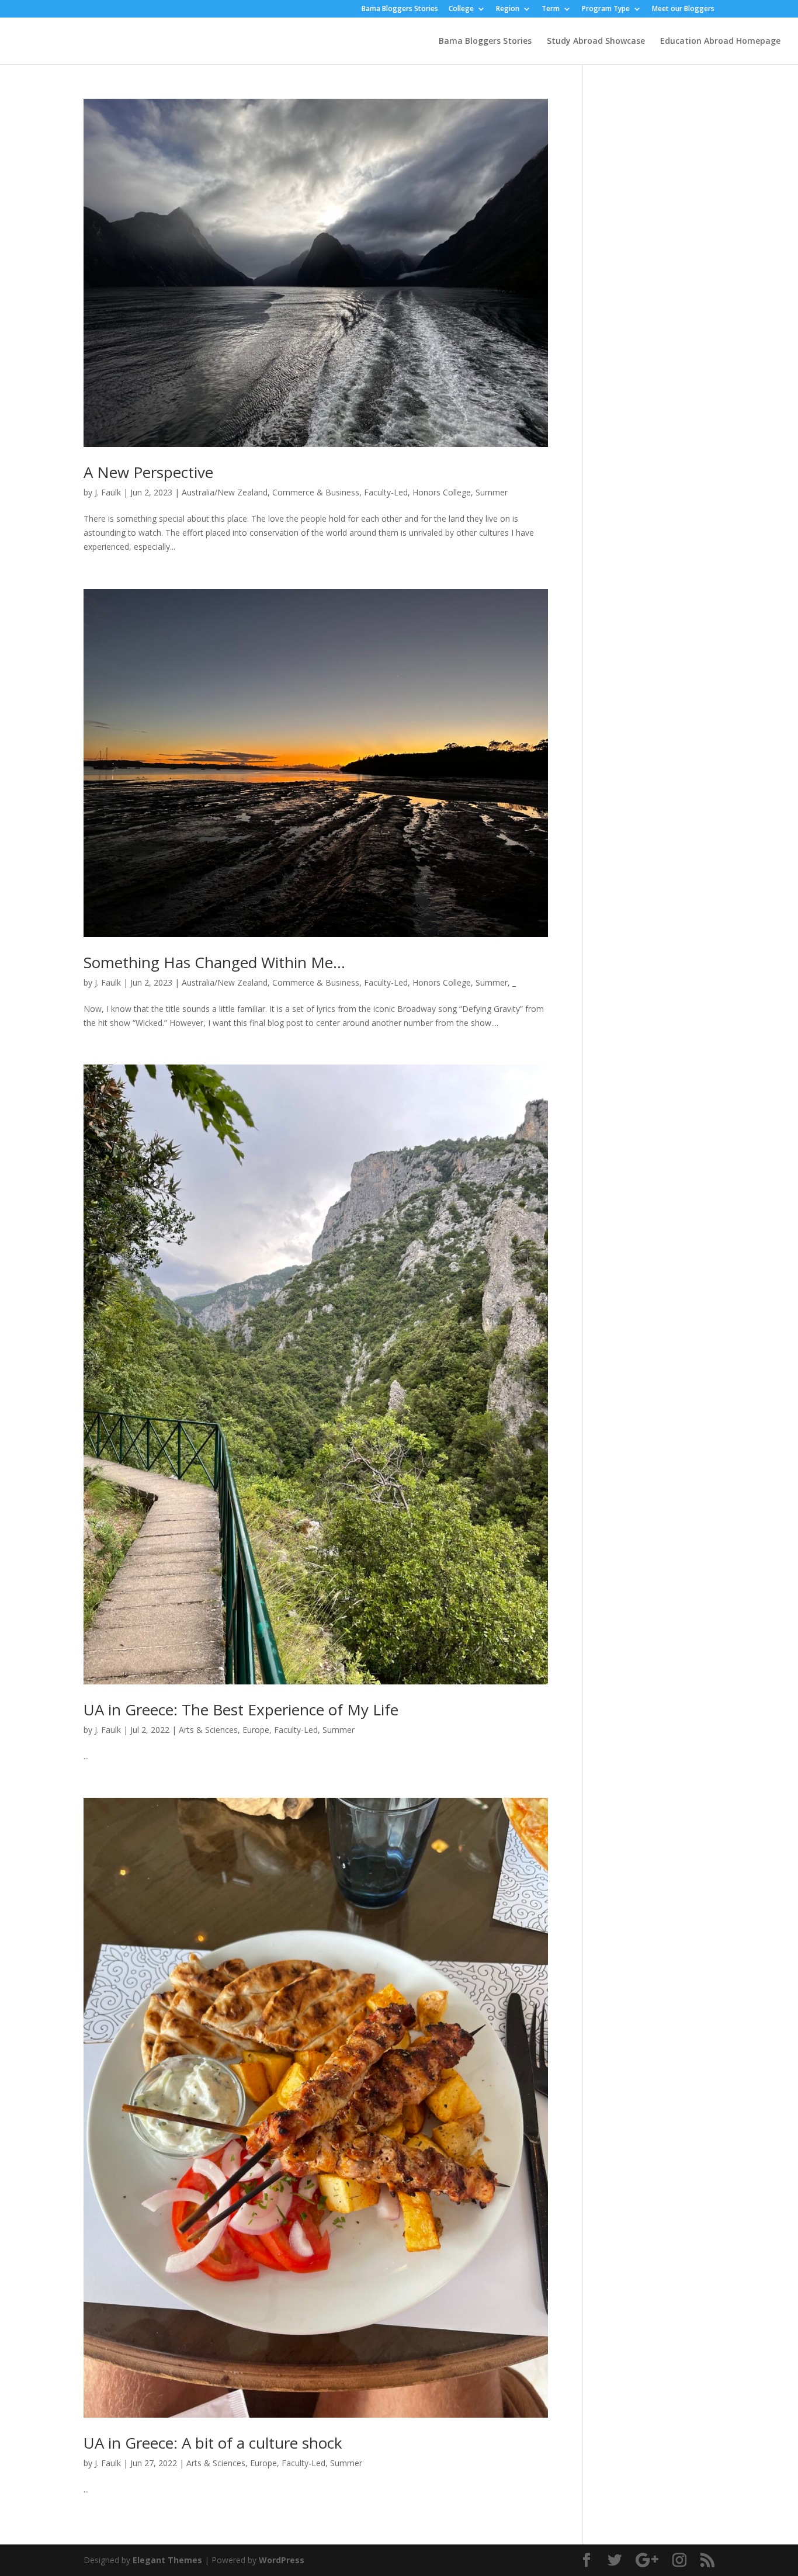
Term (551, 9)
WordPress (282, 2560)
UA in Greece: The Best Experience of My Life (241, 1710)
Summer (492, 492)
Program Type (606, 9)
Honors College (442, 492)
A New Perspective (148, 472)
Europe (256, 1730)
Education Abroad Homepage (720, 41)
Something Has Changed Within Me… (214, 962)
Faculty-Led (386, 492)
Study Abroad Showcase (596, 41)
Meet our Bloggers (683, 9)
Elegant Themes (167, 2560)
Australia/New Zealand (225, 492)
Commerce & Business (316, 492)
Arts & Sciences (208, 1730)
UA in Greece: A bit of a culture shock (213, 2443)
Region (508, 9)
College (461, 9)
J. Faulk (108, 492)
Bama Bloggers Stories (400, 9)
